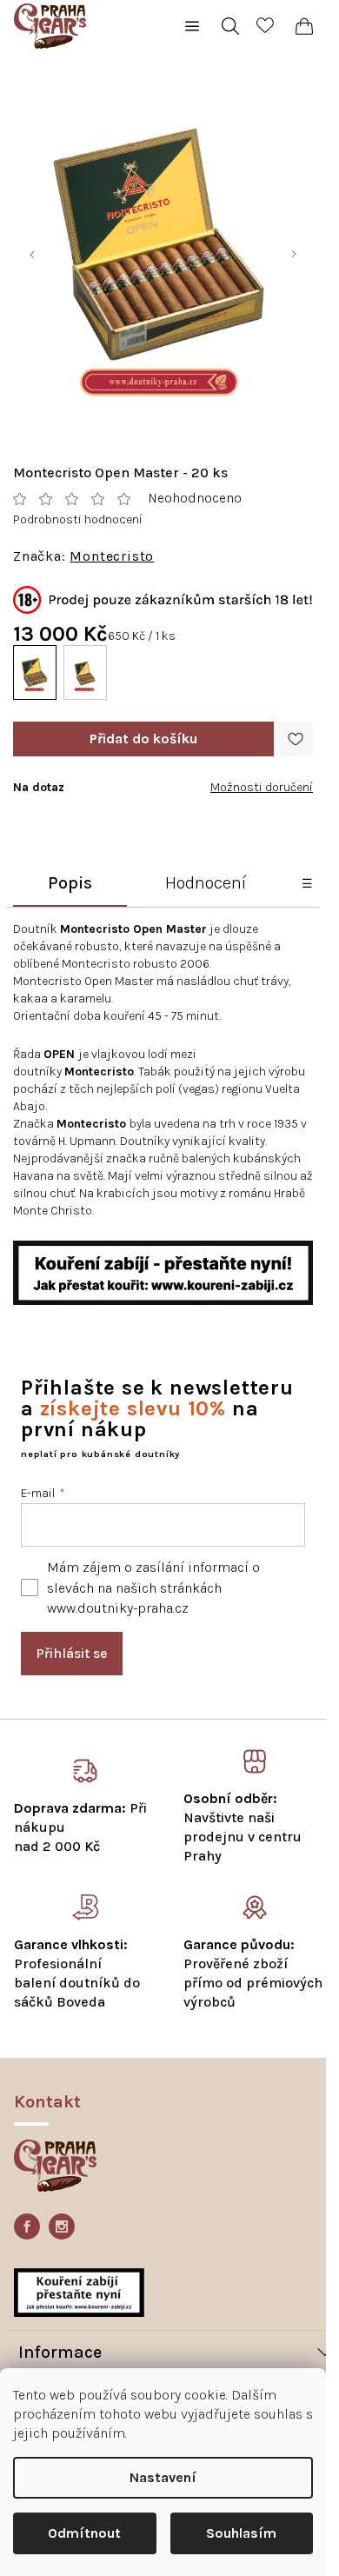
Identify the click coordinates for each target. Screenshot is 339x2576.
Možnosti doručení (262, 787)
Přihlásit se (72, 1653)
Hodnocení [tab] (206, 883)
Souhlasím (241, 2533)
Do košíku (143, 739)
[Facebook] (27, 2227)
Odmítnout (84, 2533)
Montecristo (112, 556)
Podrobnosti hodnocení (78, 519)
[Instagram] (62, 2227)
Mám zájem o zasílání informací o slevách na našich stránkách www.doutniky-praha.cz (153, 1587)
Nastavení (163, 2477)
